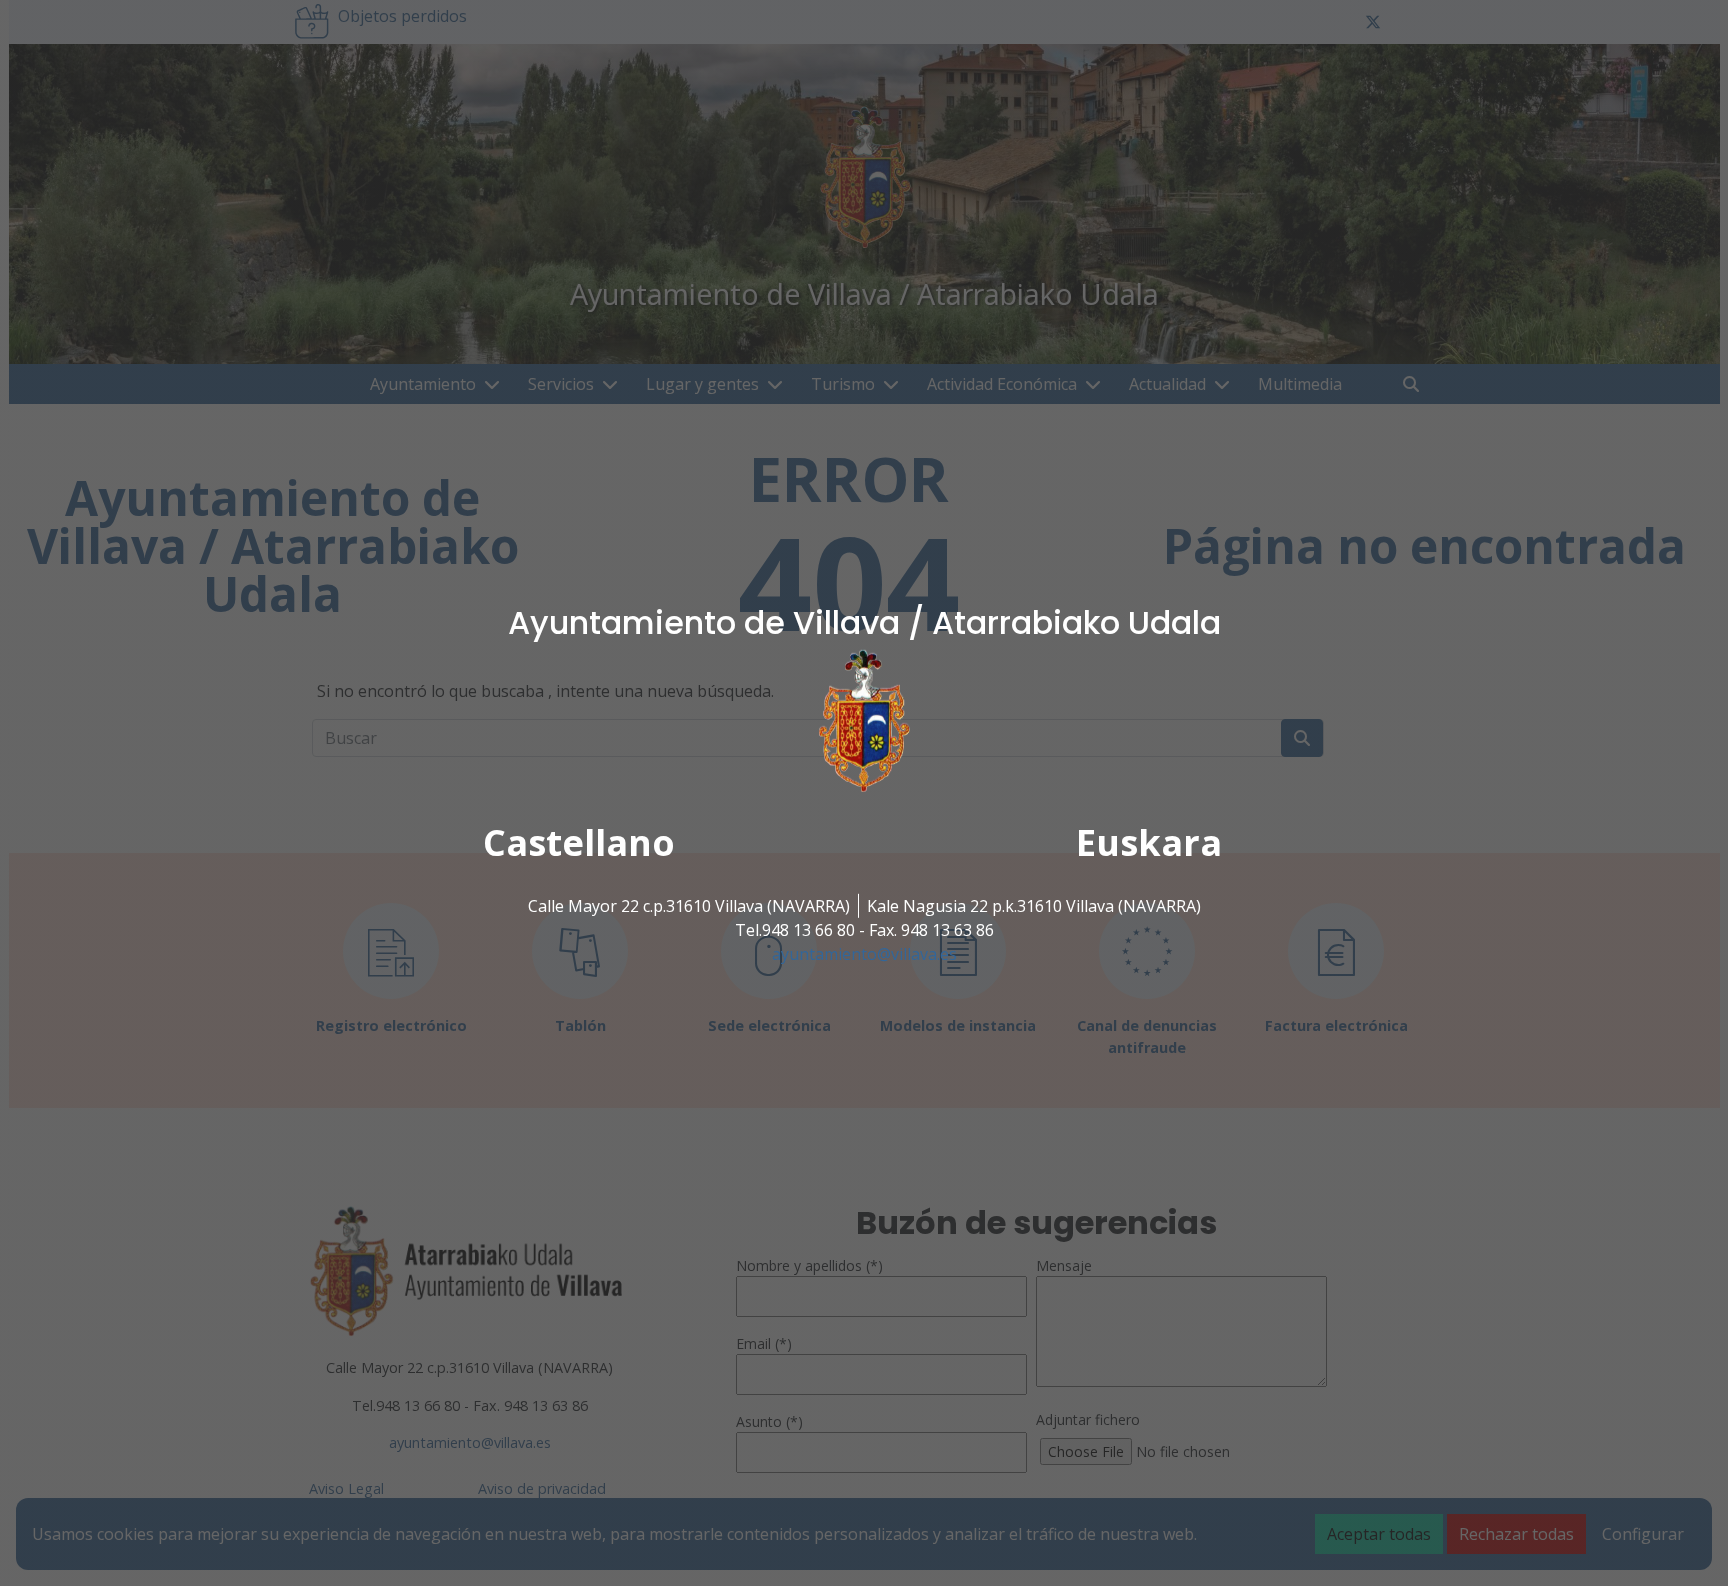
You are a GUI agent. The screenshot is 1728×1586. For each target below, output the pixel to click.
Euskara (1149, 842)
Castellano (579, 842)
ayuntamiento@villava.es (864, 954)
